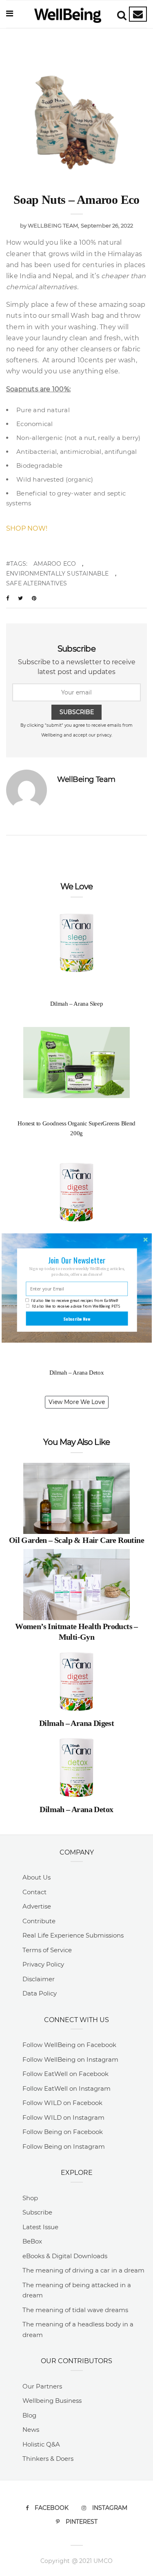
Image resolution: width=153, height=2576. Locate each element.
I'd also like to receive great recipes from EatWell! (74, 1300)
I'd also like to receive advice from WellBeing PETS (76, 1306)
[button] (76, 1260)
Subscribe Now (77, 1319)
